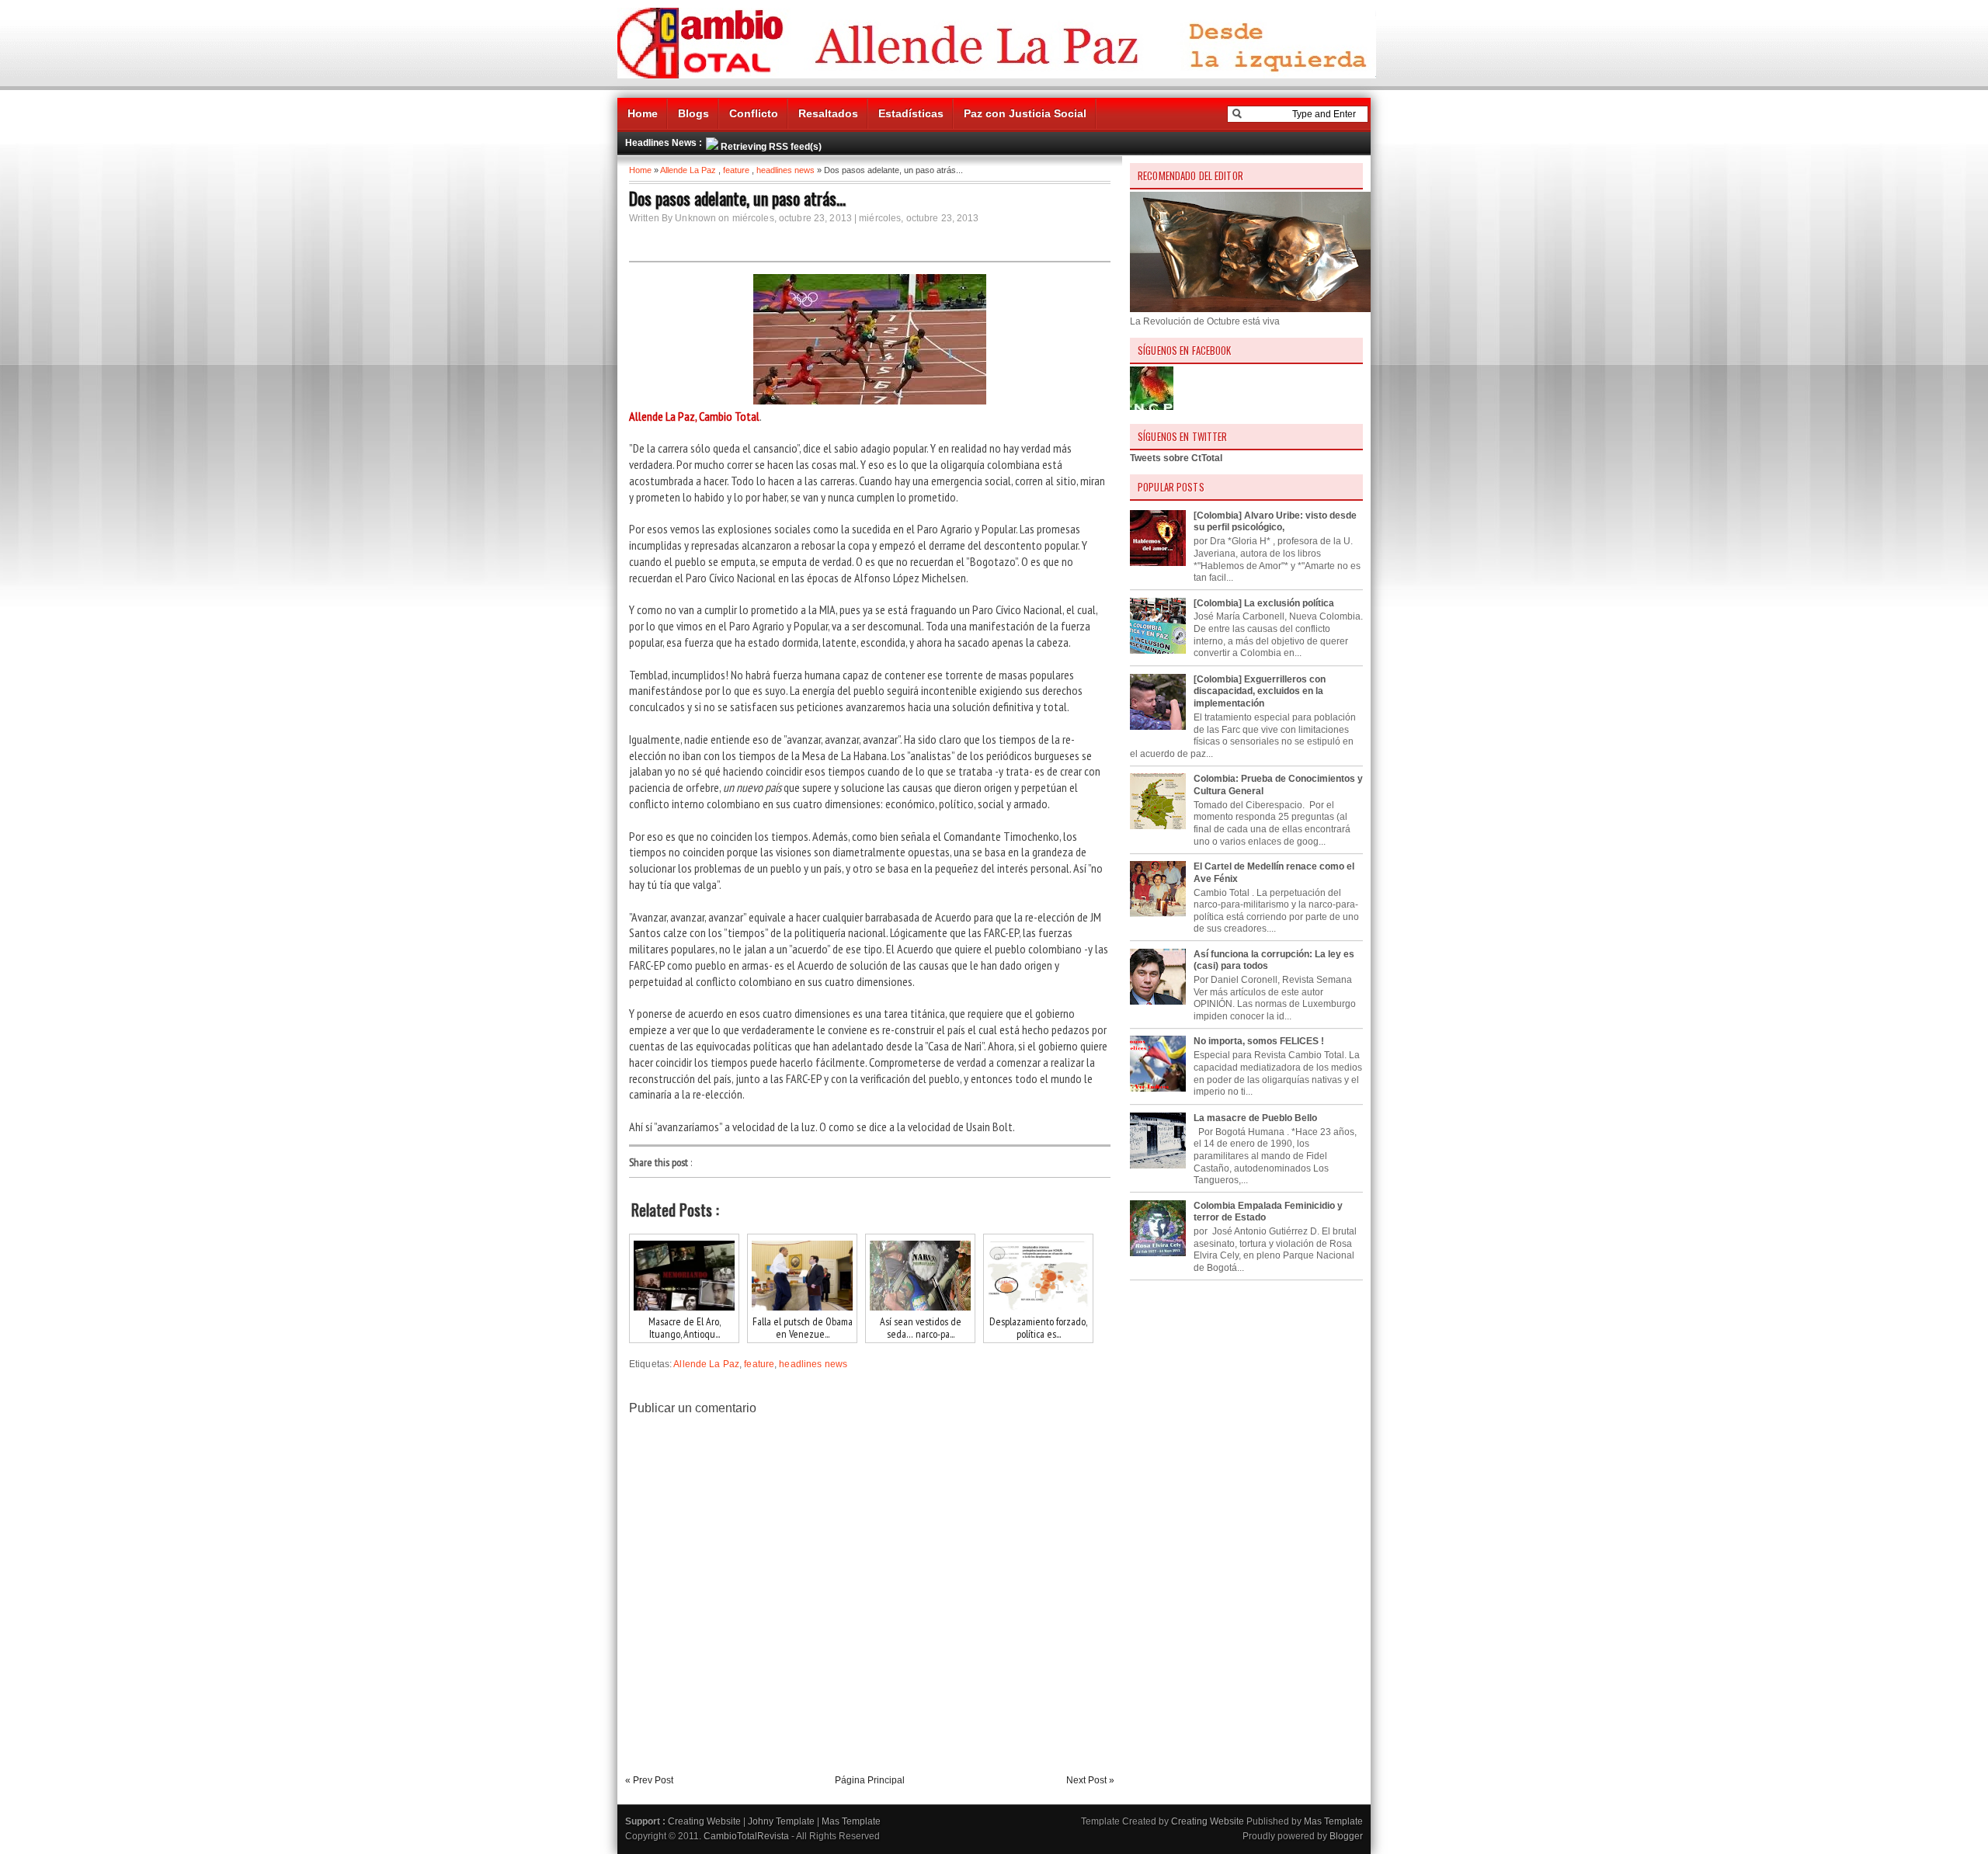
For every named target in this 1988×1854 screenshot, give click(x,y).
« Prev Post (649, 1780)
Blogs (693, 113)
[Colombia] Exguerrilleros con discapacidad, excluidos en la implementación (1260, 691)
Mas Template (851, 1821)
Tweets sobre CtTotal (1176, 458)
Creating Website (704, 1821)
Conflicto (754, 113)
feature (736, 170)
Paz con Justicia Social (1025, 113)
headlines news (785, 170)
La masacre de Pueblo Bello (1255, 1118)
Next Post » (1090, 1780)
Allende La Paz (688, 170)
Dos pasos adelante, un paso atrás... (737, 198)
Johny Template (781, 1821)
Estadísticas (911, 113)
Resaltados (828, 113)
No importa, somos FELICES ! (1259, 1041)
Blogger (1346, 1836)
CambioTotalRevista (746, 1836)
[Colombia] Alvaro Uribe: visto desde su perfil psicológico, (1275, 522)
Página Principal (870, 1780)
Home (643, 113)
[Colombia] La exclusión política (1264, 603)
